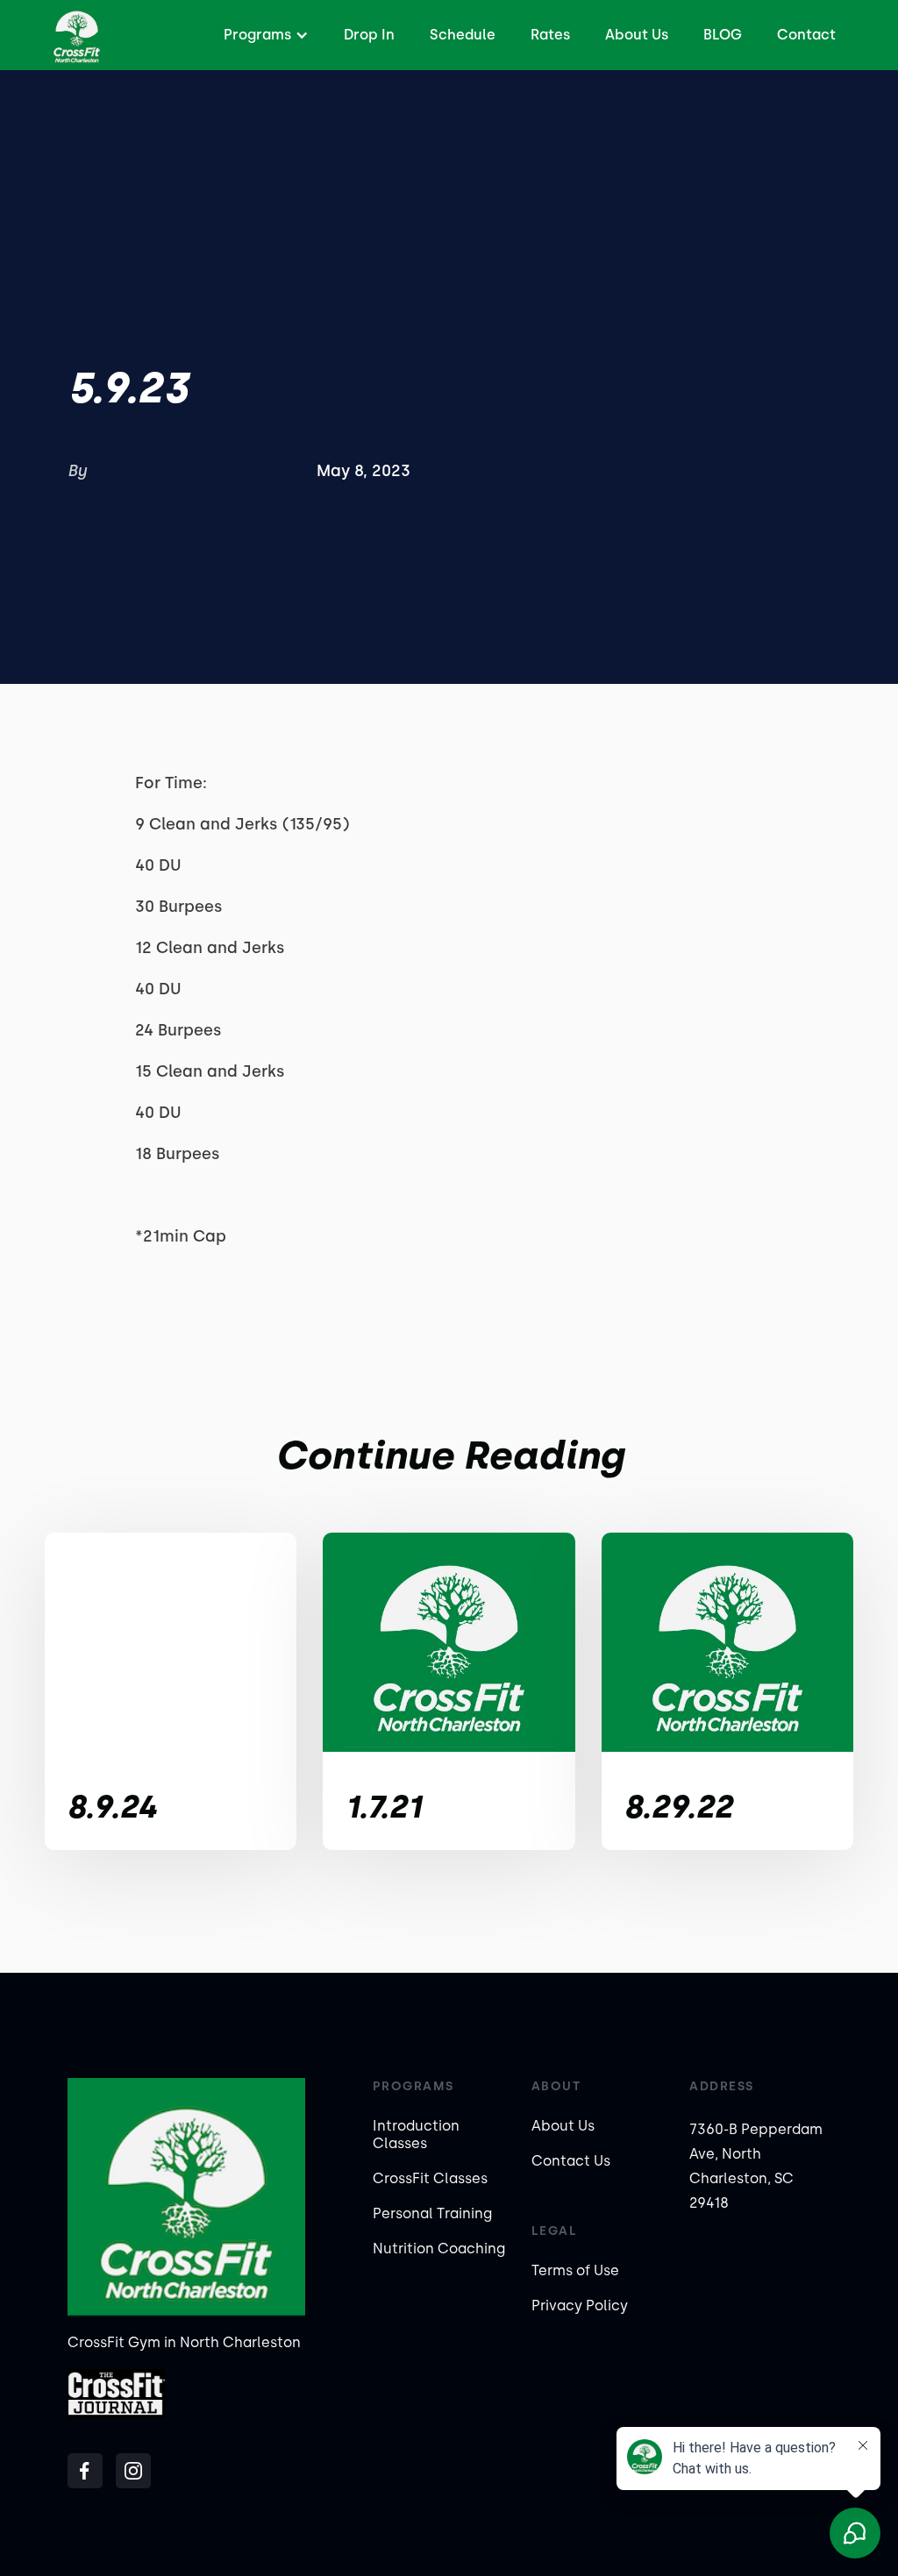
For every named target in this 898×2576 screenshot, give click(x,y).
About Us (637, 35)
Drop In (369, 35)
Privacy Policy (580, 2306)
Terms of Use (575, 2270)
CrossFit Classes (430, 2178)
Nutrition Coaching (439, 2249)
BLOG (723, 35)
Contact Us (571, 2161)
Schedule (463, 35)
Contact (806, 35)
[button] (264, 35)
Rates (550, 35)
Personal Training (432, 2213)
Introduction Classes (416, 2135)
